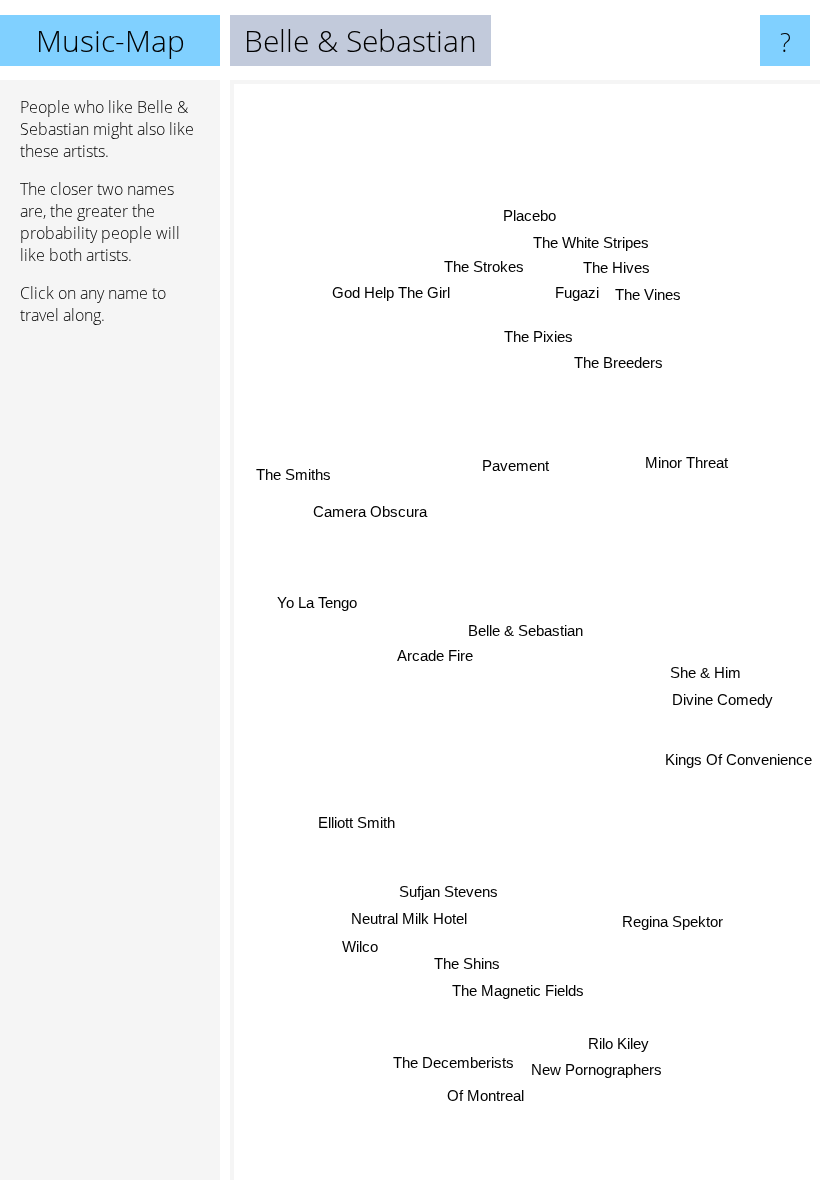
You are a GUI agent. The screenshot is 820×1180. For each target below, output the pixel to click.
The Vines (648, 294)
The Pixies (539, 336)
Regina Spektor (672, 922)
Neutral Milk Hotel (408, 917)
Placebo (530, 215)
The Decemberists (453, 1061)
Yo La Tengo (317, 601)
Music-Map (110, 40)
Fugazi (578, 292)
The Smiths (293, 473)
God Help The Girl (391, 292)
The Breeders (619, 362)
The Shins (467, 963)
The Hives (616, 267)
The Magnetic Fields (518, 990)
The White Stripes (592, 241)
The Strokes (484, 266)
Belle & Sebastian (525, 630)
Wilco (360, 945)
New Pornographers (596, 1069)
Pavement (515, 465)
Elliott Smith (355, 821)
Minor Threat (686, 462)
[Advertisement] (110, 647)
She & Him (704, 673)
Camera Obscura (371, 510)
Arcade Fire (435, 655)
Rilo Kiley (618, 1043)
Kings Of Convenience (738, 761)
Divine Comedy (722, 700)
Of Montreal (484, 1095)
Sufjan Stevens (447, 890)
